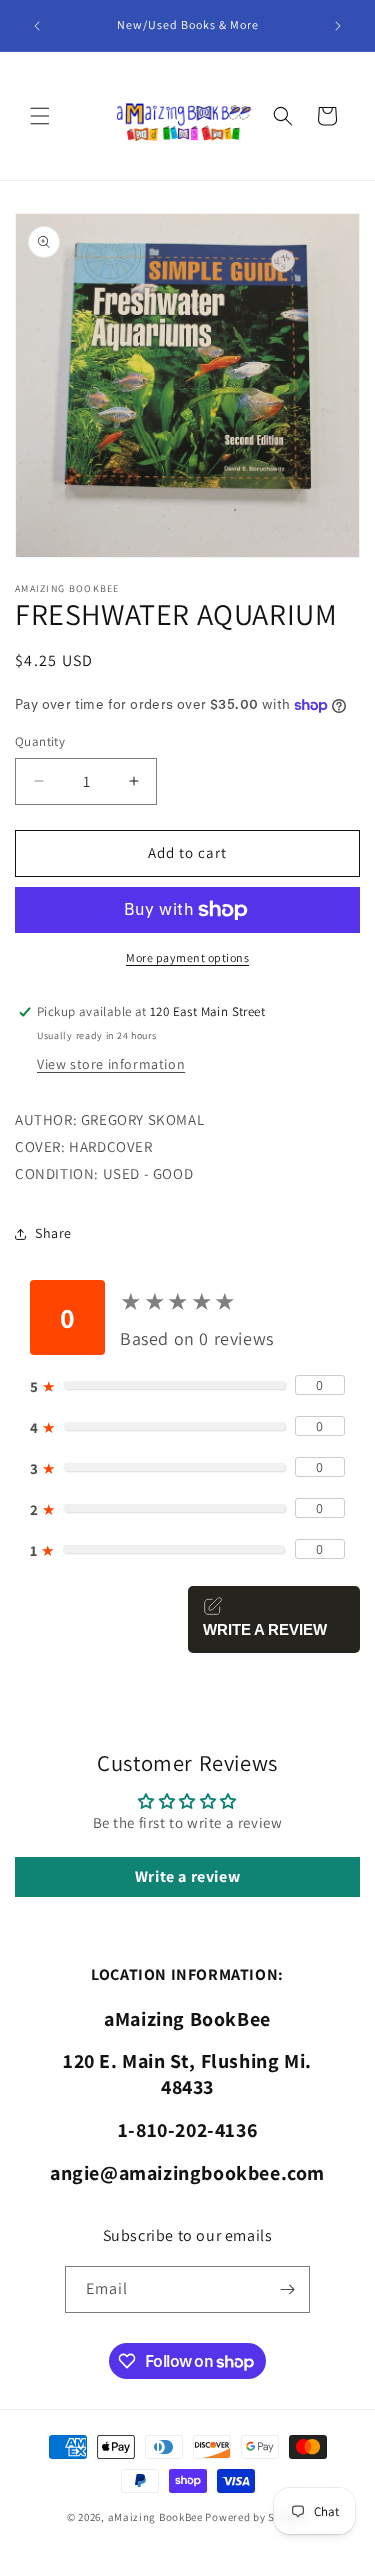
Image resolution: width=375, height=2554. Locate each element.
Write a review (187, 1876)
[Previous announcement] (37, 26)
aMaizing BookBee (155, 2517)
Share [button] (53, 1233)
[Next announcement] (338, 26)
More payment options (187, 957)
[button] (40, 116)
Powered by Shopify (256, 2517)
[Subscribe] (287, 2289)
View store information (111, 1064)
